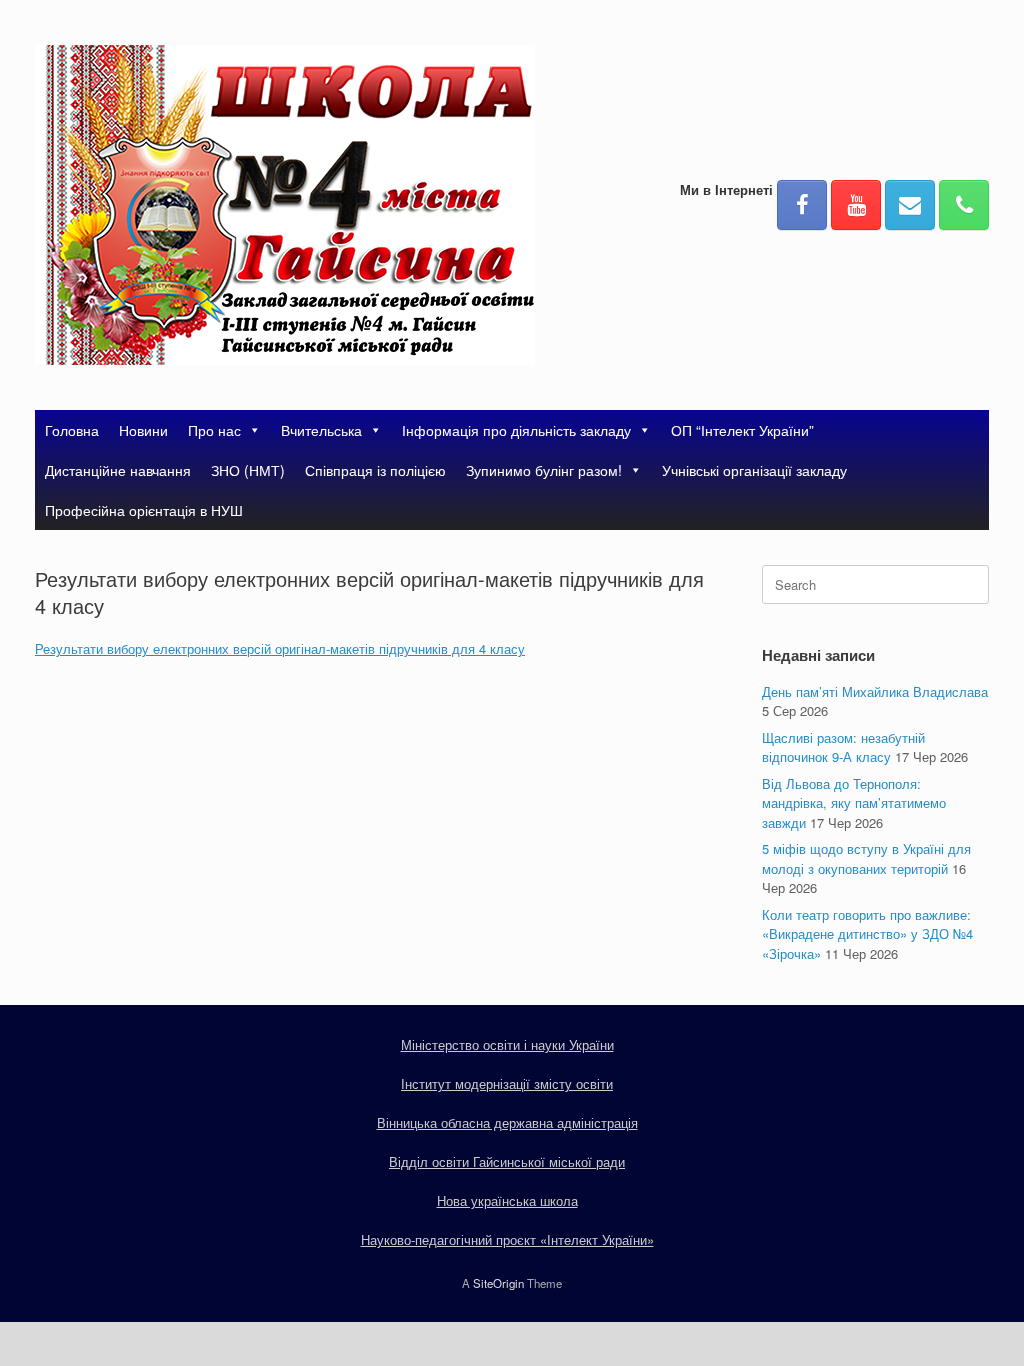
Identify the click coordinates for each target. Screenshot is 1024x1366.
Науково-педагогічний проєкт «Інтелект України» (507, 1239)
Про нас (214, 430)
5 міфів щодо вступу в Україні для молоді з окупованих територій (866, 858)
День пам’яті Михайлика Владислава (875, 691)
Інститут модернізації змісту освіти (507, 1083)
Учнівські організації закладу (754, 470)
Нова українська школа (507, 1200)
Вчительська (321, 430)
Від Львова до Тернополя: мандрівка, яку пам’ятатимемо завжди (854, 803)
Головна (72, 430)
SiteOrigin (498, 1283)
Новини (143, 430)
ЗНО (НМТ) (248, 470)
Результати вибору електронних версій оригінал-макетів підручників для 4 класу (280, 648)
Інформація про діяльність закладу (516, 430)
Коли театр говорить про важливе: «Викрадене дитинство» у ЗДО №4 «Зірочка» (867, 934)
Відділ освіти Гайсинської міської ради (507, 1161)
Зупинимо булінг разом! (544, 470)
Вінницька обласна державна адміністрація (507, 1122)
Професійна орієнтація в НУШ (144, 510)
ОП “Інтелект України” (742, 430)
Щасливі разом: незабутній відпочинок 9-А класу (843, 747)
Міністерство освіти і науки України (507, 1044)
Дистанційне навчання (118, 470)
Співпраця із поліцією (375, 470)
